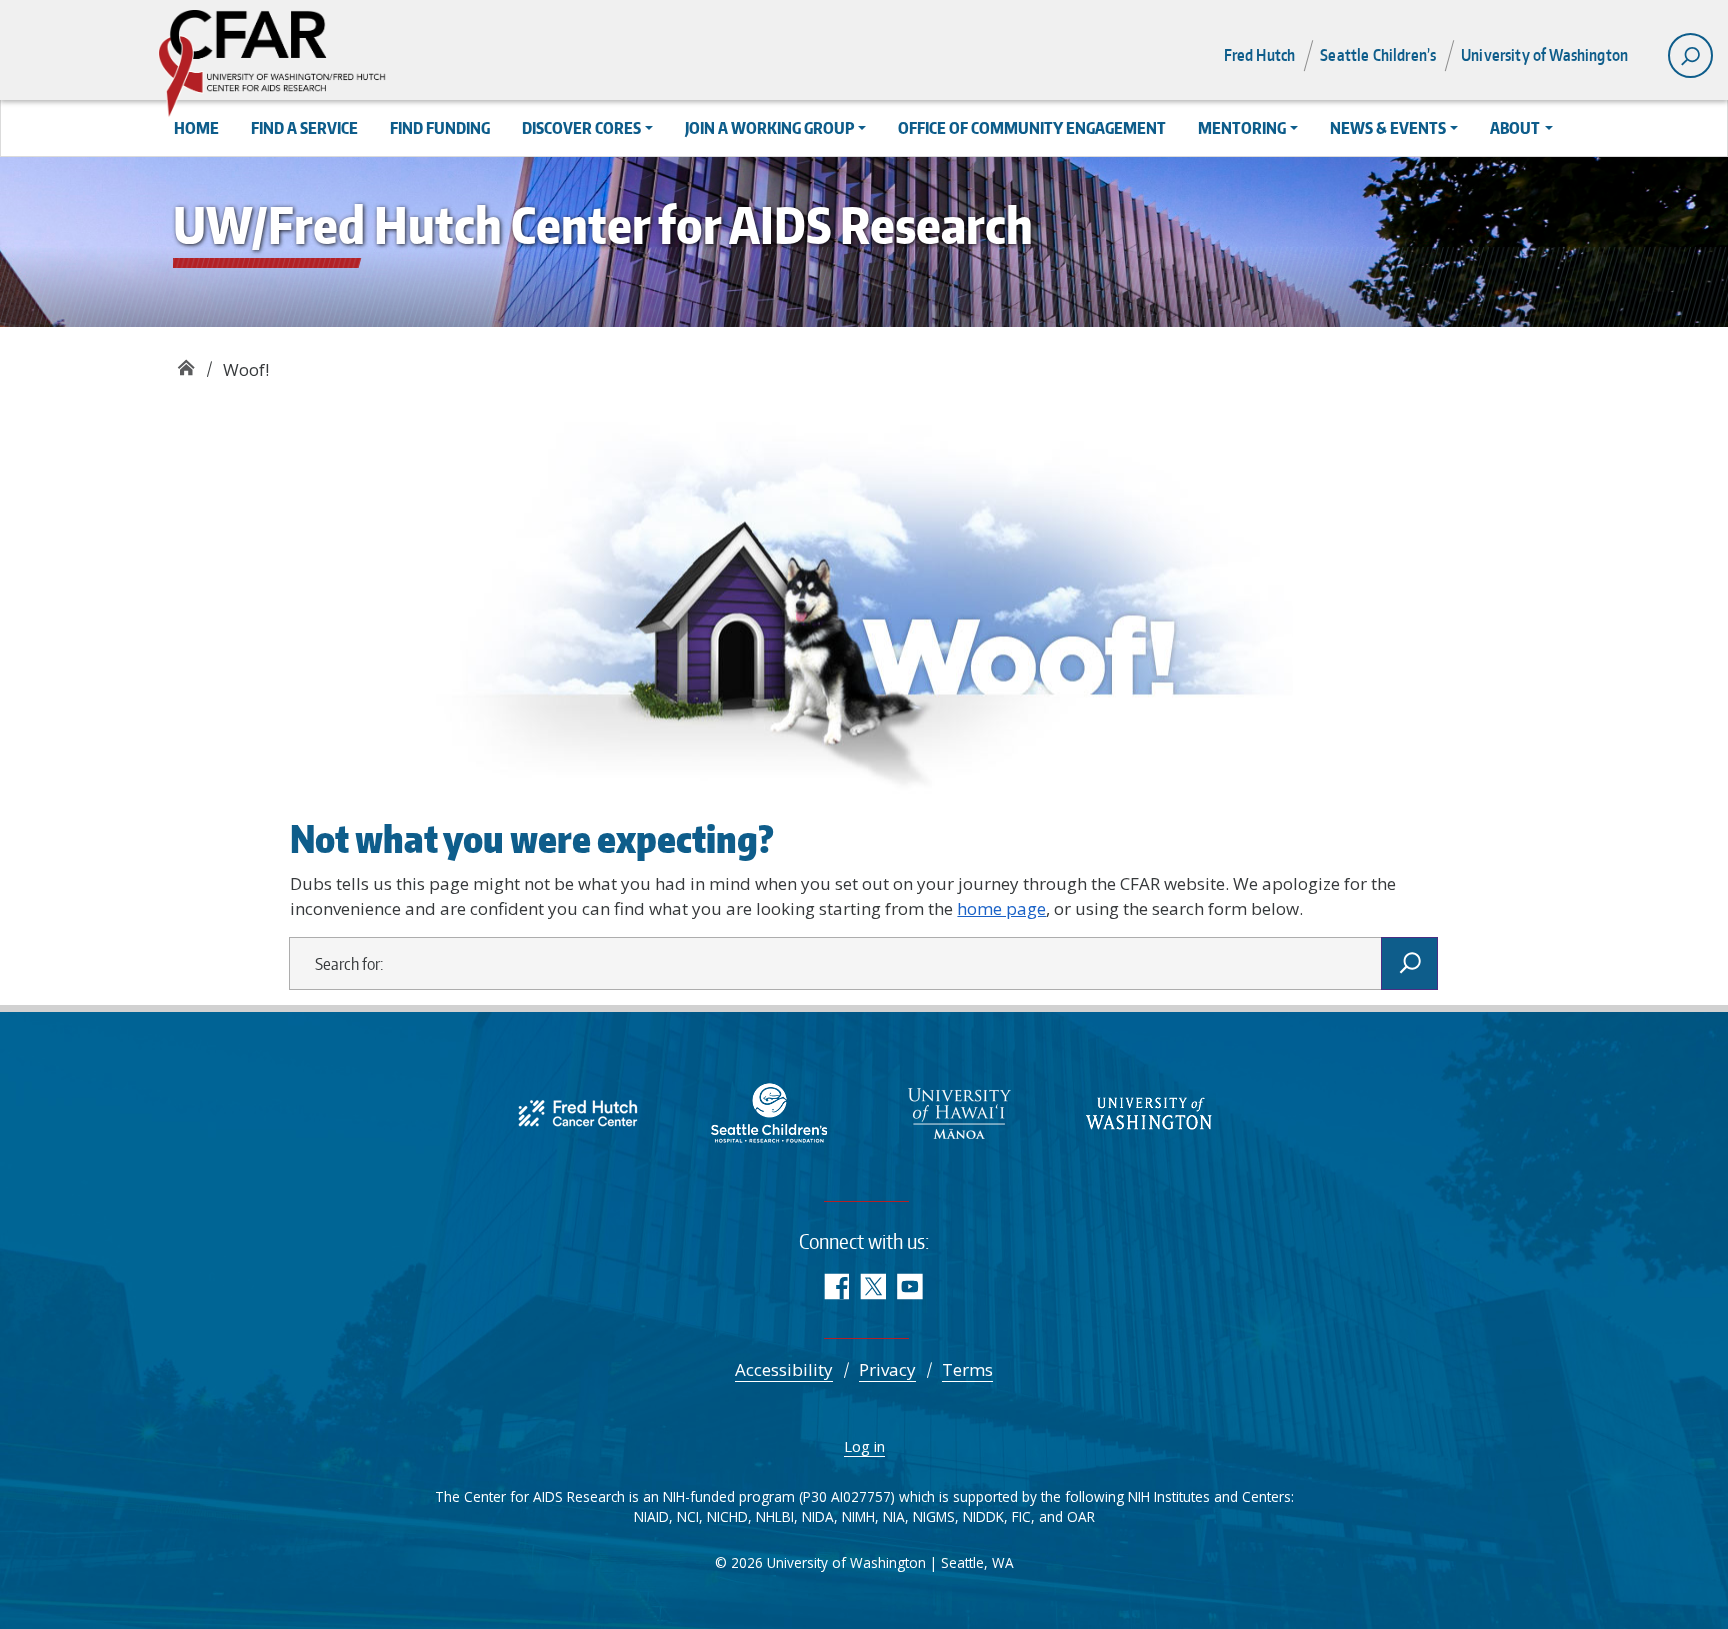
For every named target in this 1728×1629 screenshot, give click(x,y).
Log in (864, 1446)
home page (1001, 908)
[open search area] (1690, 55)
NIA (894, 1516)
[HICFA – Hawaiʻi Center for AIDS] (959, 1111)
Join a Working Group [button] (769, 128)
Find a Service (304, 128)
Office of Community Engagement (1032, 128)
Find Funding (440, 128)
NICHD (727, 1516)
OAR (1081, 1516)
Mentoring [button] (1242, 128)
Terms (967, 1369)
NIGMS (934, 1516)
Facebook (835, 1286)
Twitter (872, 1286)
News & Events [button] (1388, 128)
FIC (1021, 1516)
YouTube (909, 1286)
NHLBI (775, 1516)
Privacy (887, 1369)
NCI (688, 1516)
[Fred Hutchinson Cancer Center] (578, 1111)
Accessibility (784, 1369)
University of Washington (1544, 55)
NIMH (858, 1516)
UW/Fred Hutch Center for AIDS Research (185, 362)
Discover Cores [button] (581, 128)
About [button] (1515, 128)
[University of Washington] (1149, 1111)
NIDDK (983, 1516)
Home (196, 128)
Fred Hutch (1260, 55)
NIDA (818, 1516)
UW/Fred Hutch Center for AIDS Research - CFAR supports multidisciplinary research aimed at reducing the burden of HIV (338, 65)
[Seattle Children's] (769, 1111)
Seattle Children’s (1378, 55)
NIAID (651, 1516)
